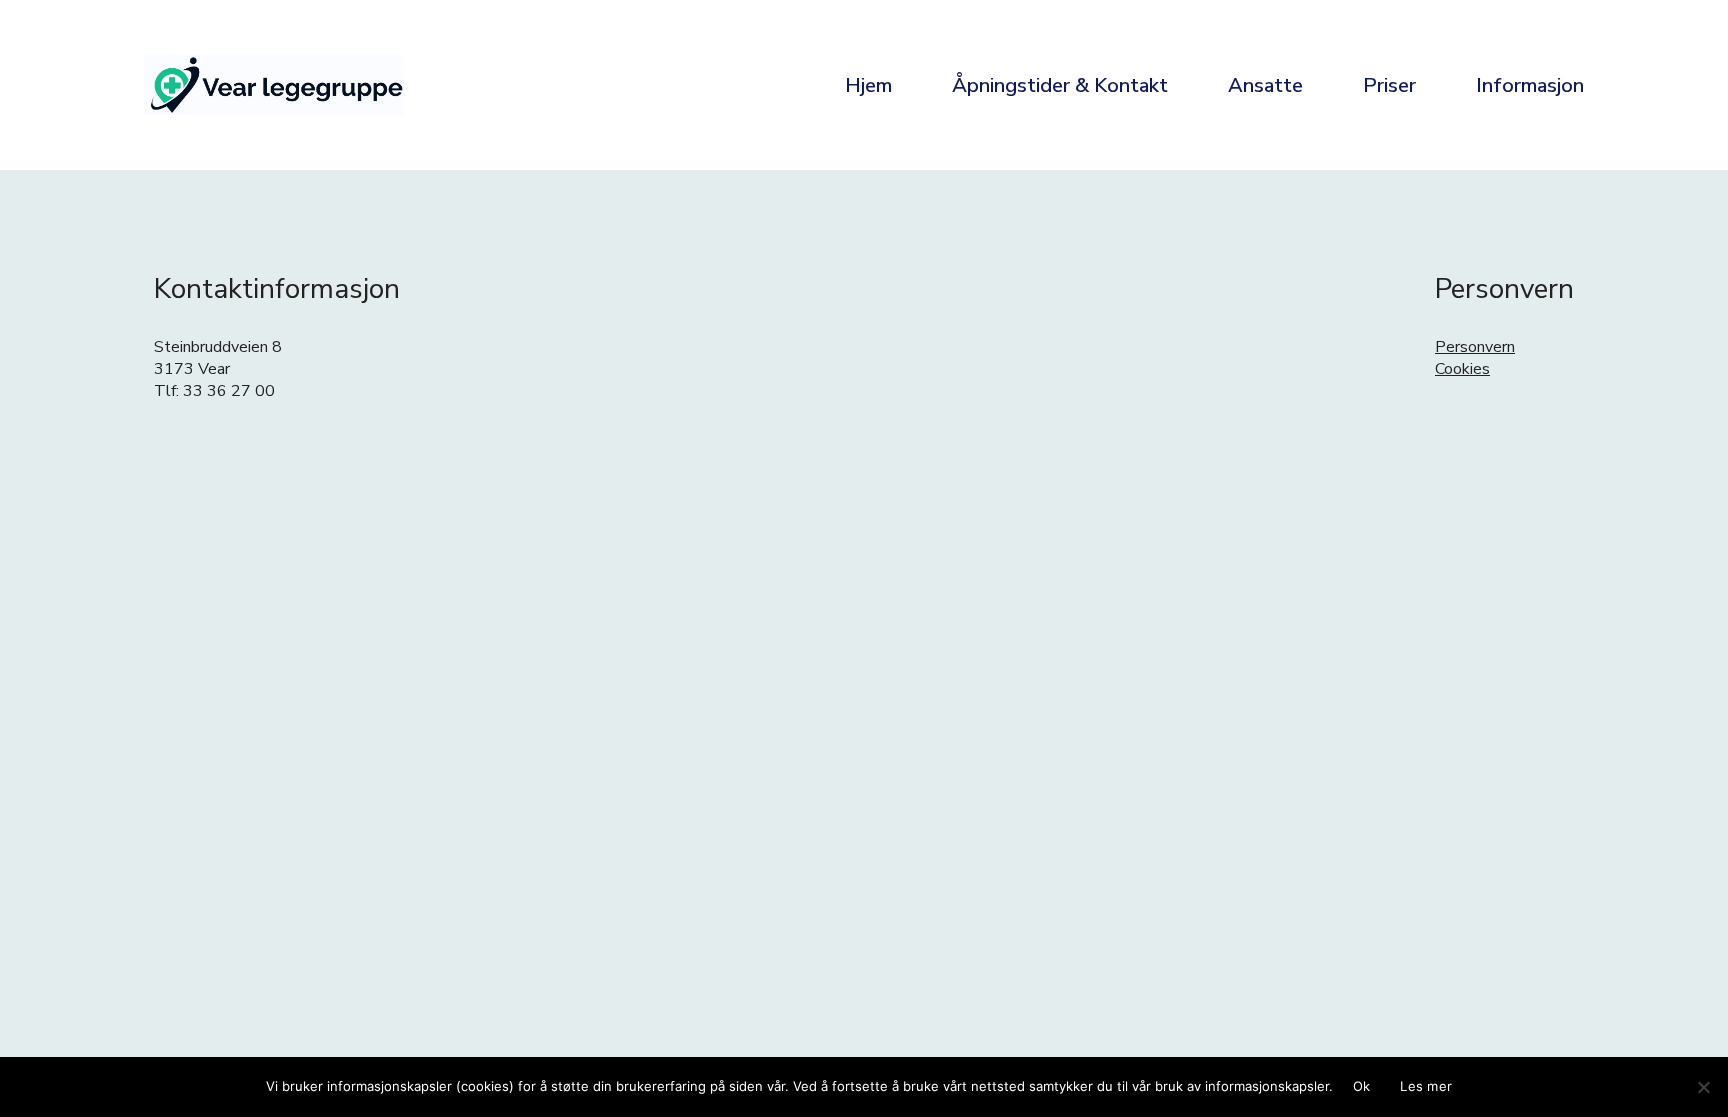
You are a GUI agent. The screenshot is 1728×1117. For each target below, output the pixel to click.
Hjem (868, 85)
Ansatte (1265, 85)
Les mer (1426, 1086)
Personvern (1475, 347)
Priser (1389, 85)
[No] (1703, 1087)
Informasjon (1530, 85)
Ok (1362, 1086)
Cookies (1462, 369)
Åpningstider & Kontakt (1060, 85)
